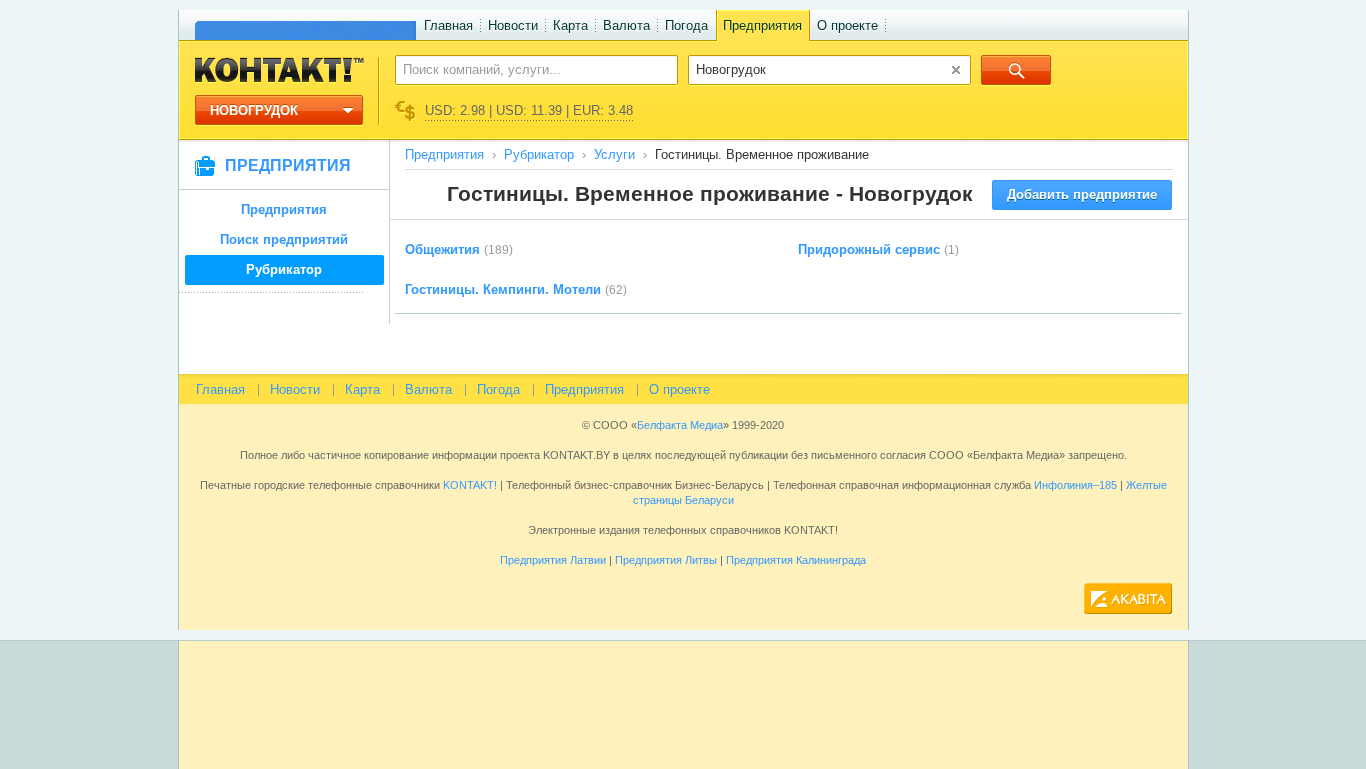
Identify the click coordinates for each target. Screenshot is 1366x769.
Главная (448, 25)
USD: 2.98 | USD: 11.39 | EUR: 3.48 (529, 110)
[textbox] (525, 69)
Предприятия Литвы (666, 560)
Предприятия (762, 25)
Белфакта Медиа (680, 425)
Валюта (626, 25)
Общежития (442, 249)
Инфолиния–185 (1075, 485)
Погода (686, 25)
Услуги (614, 154)
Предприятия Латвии (553, 560)
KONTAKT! (468, 485)
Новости (513, 25)
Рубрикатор (284, 269)
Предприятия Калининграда (796, 560)
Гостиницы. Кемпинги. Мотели (503, 289)
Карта (570, 25)
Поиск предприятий (284, 239)
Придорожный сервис (869, 249)
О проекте (847, 25)
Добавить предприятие (1082, 194)
